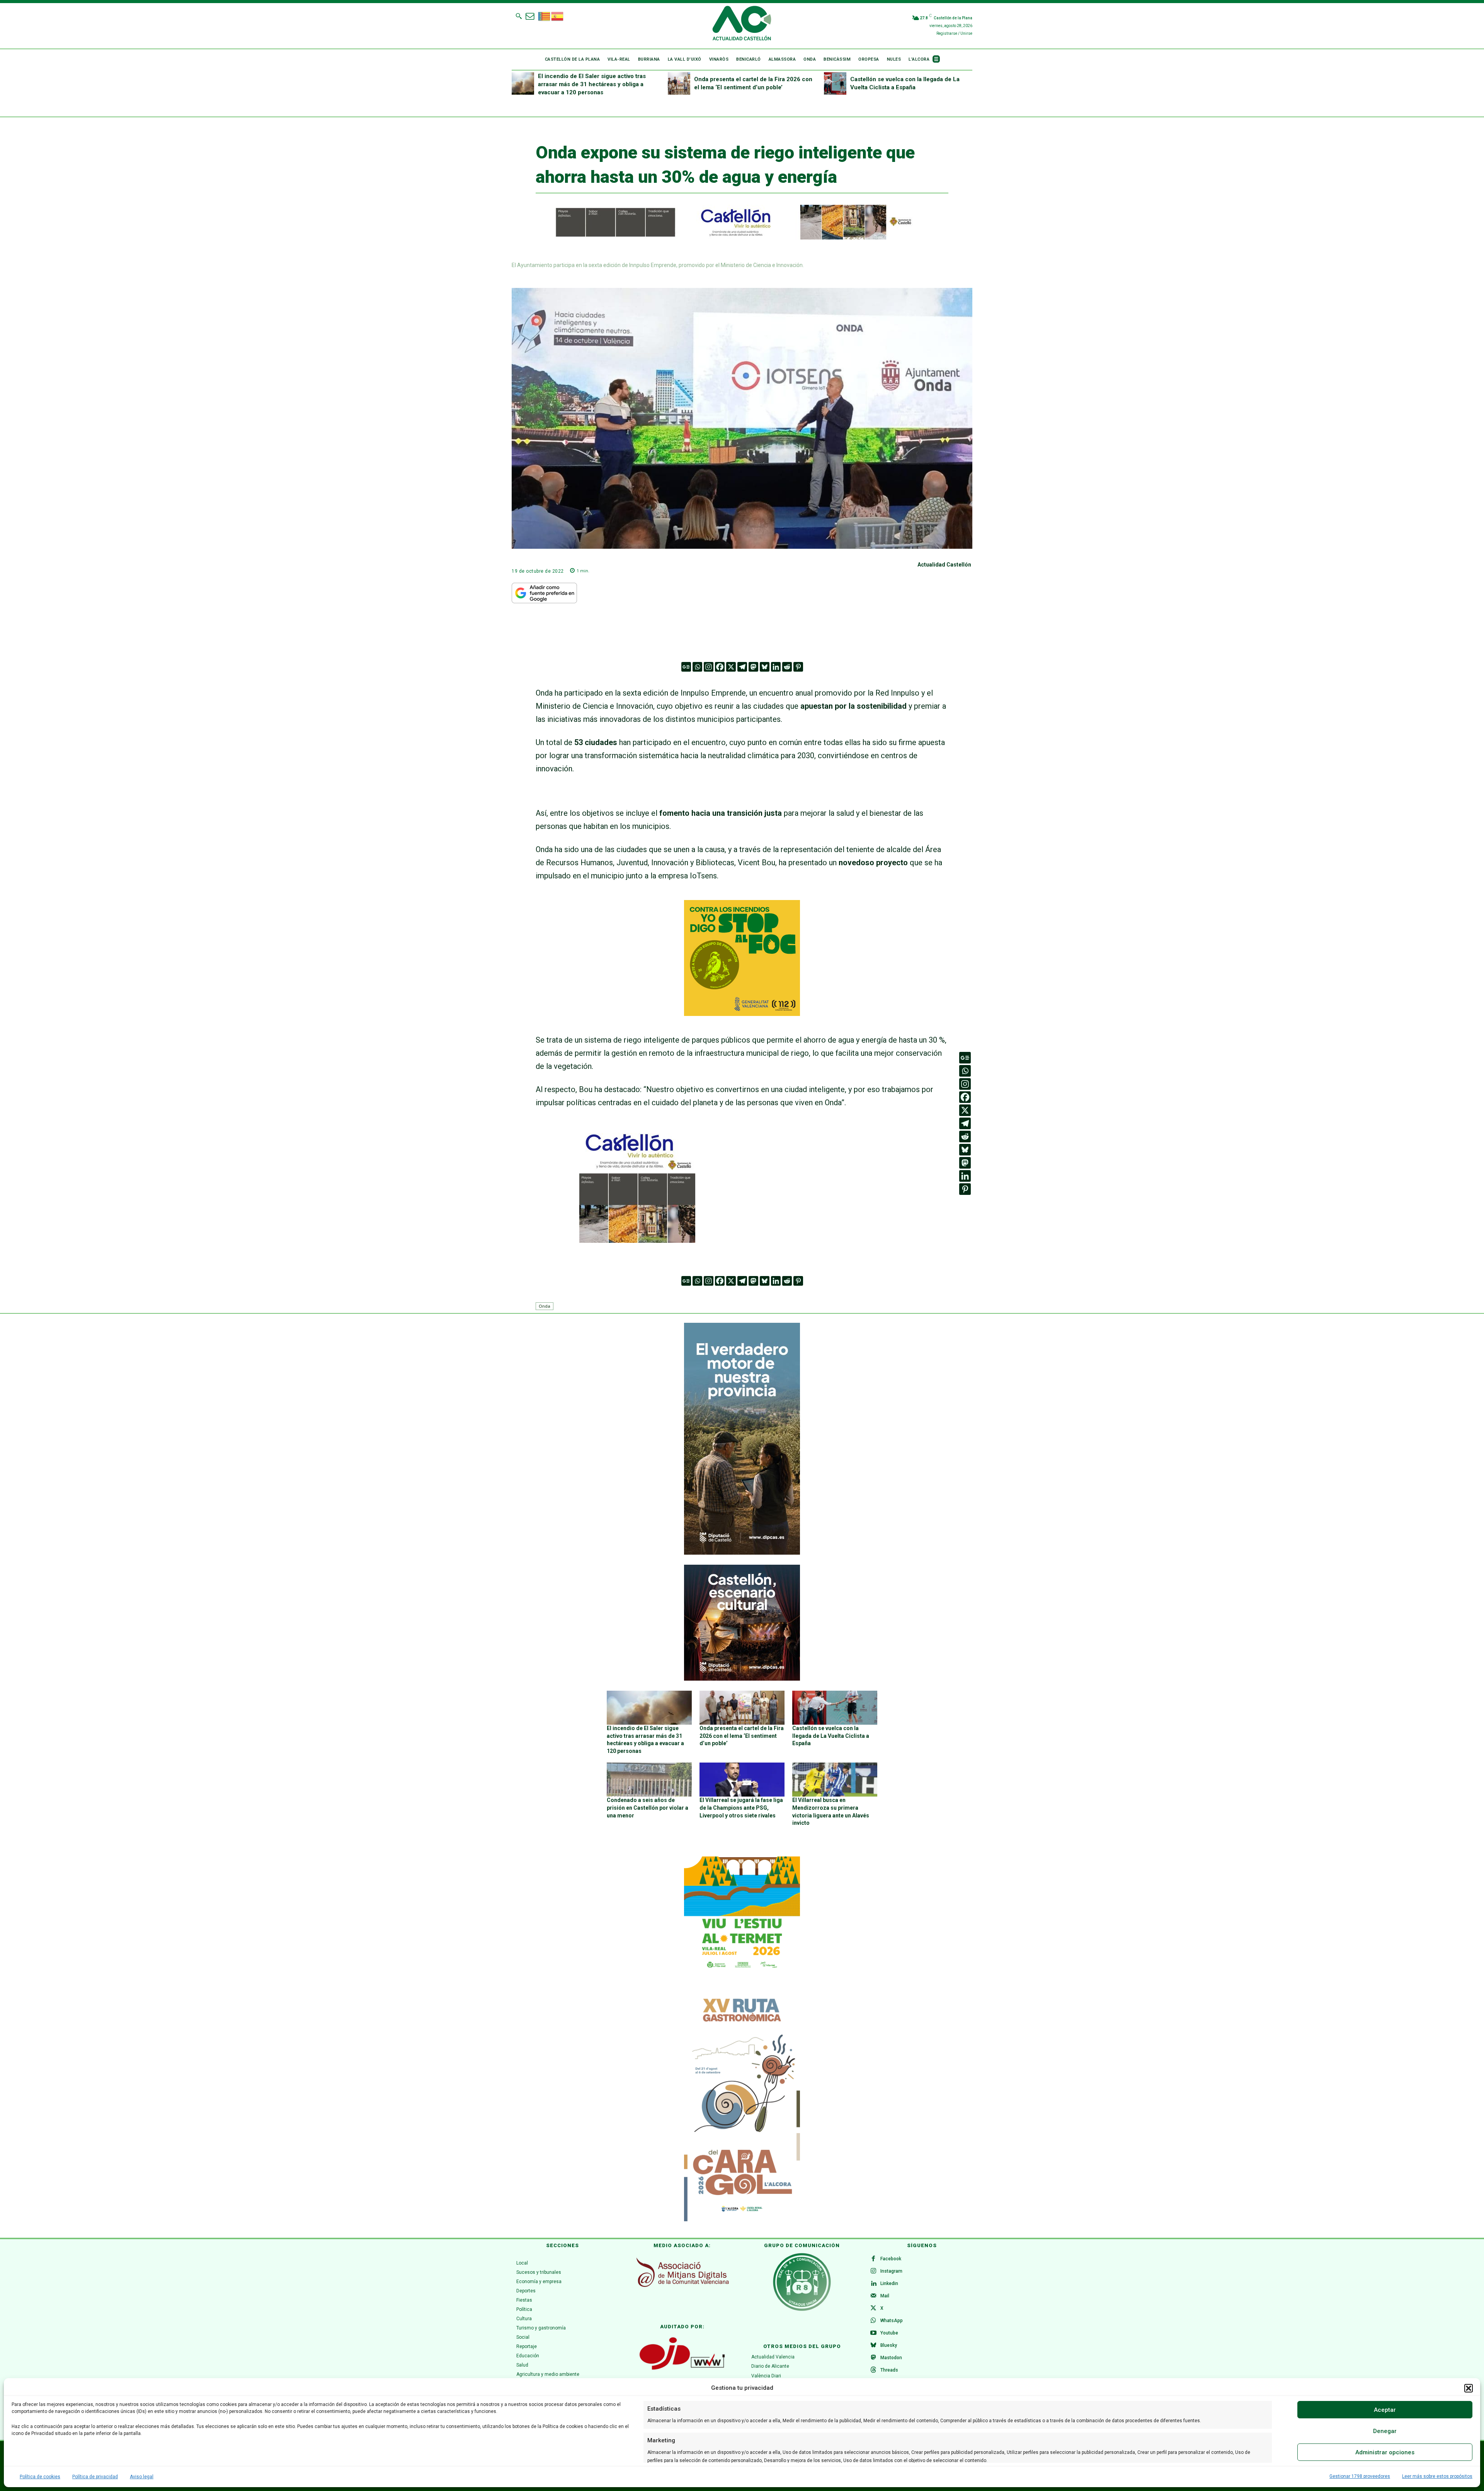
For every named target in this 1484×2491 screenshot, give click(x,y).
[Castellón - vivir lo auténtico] (725, 238)
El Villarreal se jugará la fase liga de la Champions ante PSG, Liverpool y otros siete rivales (741, 1808)
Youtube (889, 2333)
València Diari (766, 2376)
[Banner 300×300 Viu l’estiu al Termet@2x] (742, 1914)
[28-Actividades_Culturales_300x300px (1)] (742, 1679)
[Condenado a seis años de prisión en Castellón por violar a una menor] (649, 1780)
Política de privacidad (95, 2477)
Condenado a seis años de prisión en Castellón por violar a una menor (648, 1808)
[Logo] (742, 24)
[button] (1469, 2388)
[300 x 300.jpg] (637, 1240)
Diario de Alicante (770, 2366)
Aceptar (1385, 2410)
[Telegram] (742, 667)
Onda (545, 1306)
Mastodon (891, 2358)
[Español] (558, 15)
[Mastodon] (753, 667)
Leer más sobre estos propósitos (1437, 2476)
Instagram (891, 2271)
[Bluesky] (765, 667)
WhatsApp (892, 2321)
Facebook (891, 2259)
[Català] (545, 15)
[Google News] (686, 667)
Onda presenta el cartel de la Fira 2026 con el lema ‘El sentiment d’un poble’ (742, 1736)
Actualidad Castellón (944, 565)
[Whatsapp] (697, 667)
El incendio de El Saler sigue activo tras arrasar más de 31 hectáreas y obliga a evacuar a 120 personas (592, 84)
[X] (731, 667)
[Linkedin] (776, 667)
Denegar (1385, 2431)
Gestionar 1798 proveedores (1360, 2476)
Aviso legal (142, 2477)
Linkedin (889, 2283)
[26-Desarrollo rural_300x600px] (742, 1553)
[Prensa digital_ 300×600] (742, 2105)
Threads (889, 2370)
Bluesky (889, 2345)
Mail (885, 2296)
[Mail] (873, 2296)
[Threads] (873, 2370)
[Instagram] (709, 667)
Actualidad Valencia (773, 2357)
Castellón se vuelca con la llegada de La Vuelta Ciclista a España (831, 1736)
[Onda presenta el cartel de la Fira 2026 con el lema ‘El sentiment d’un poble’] (679, 83)
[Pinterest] (798, 667)
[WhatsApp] (873, 2321)
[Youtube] (873, 2333)
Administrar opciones (1385, 2452)
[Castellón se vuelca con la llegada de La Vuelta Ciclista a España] (835, 83)
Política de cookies (40, 2477)
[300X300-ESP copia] (742, 1013)
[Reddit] (787, 667)
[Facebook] (720, 667)
